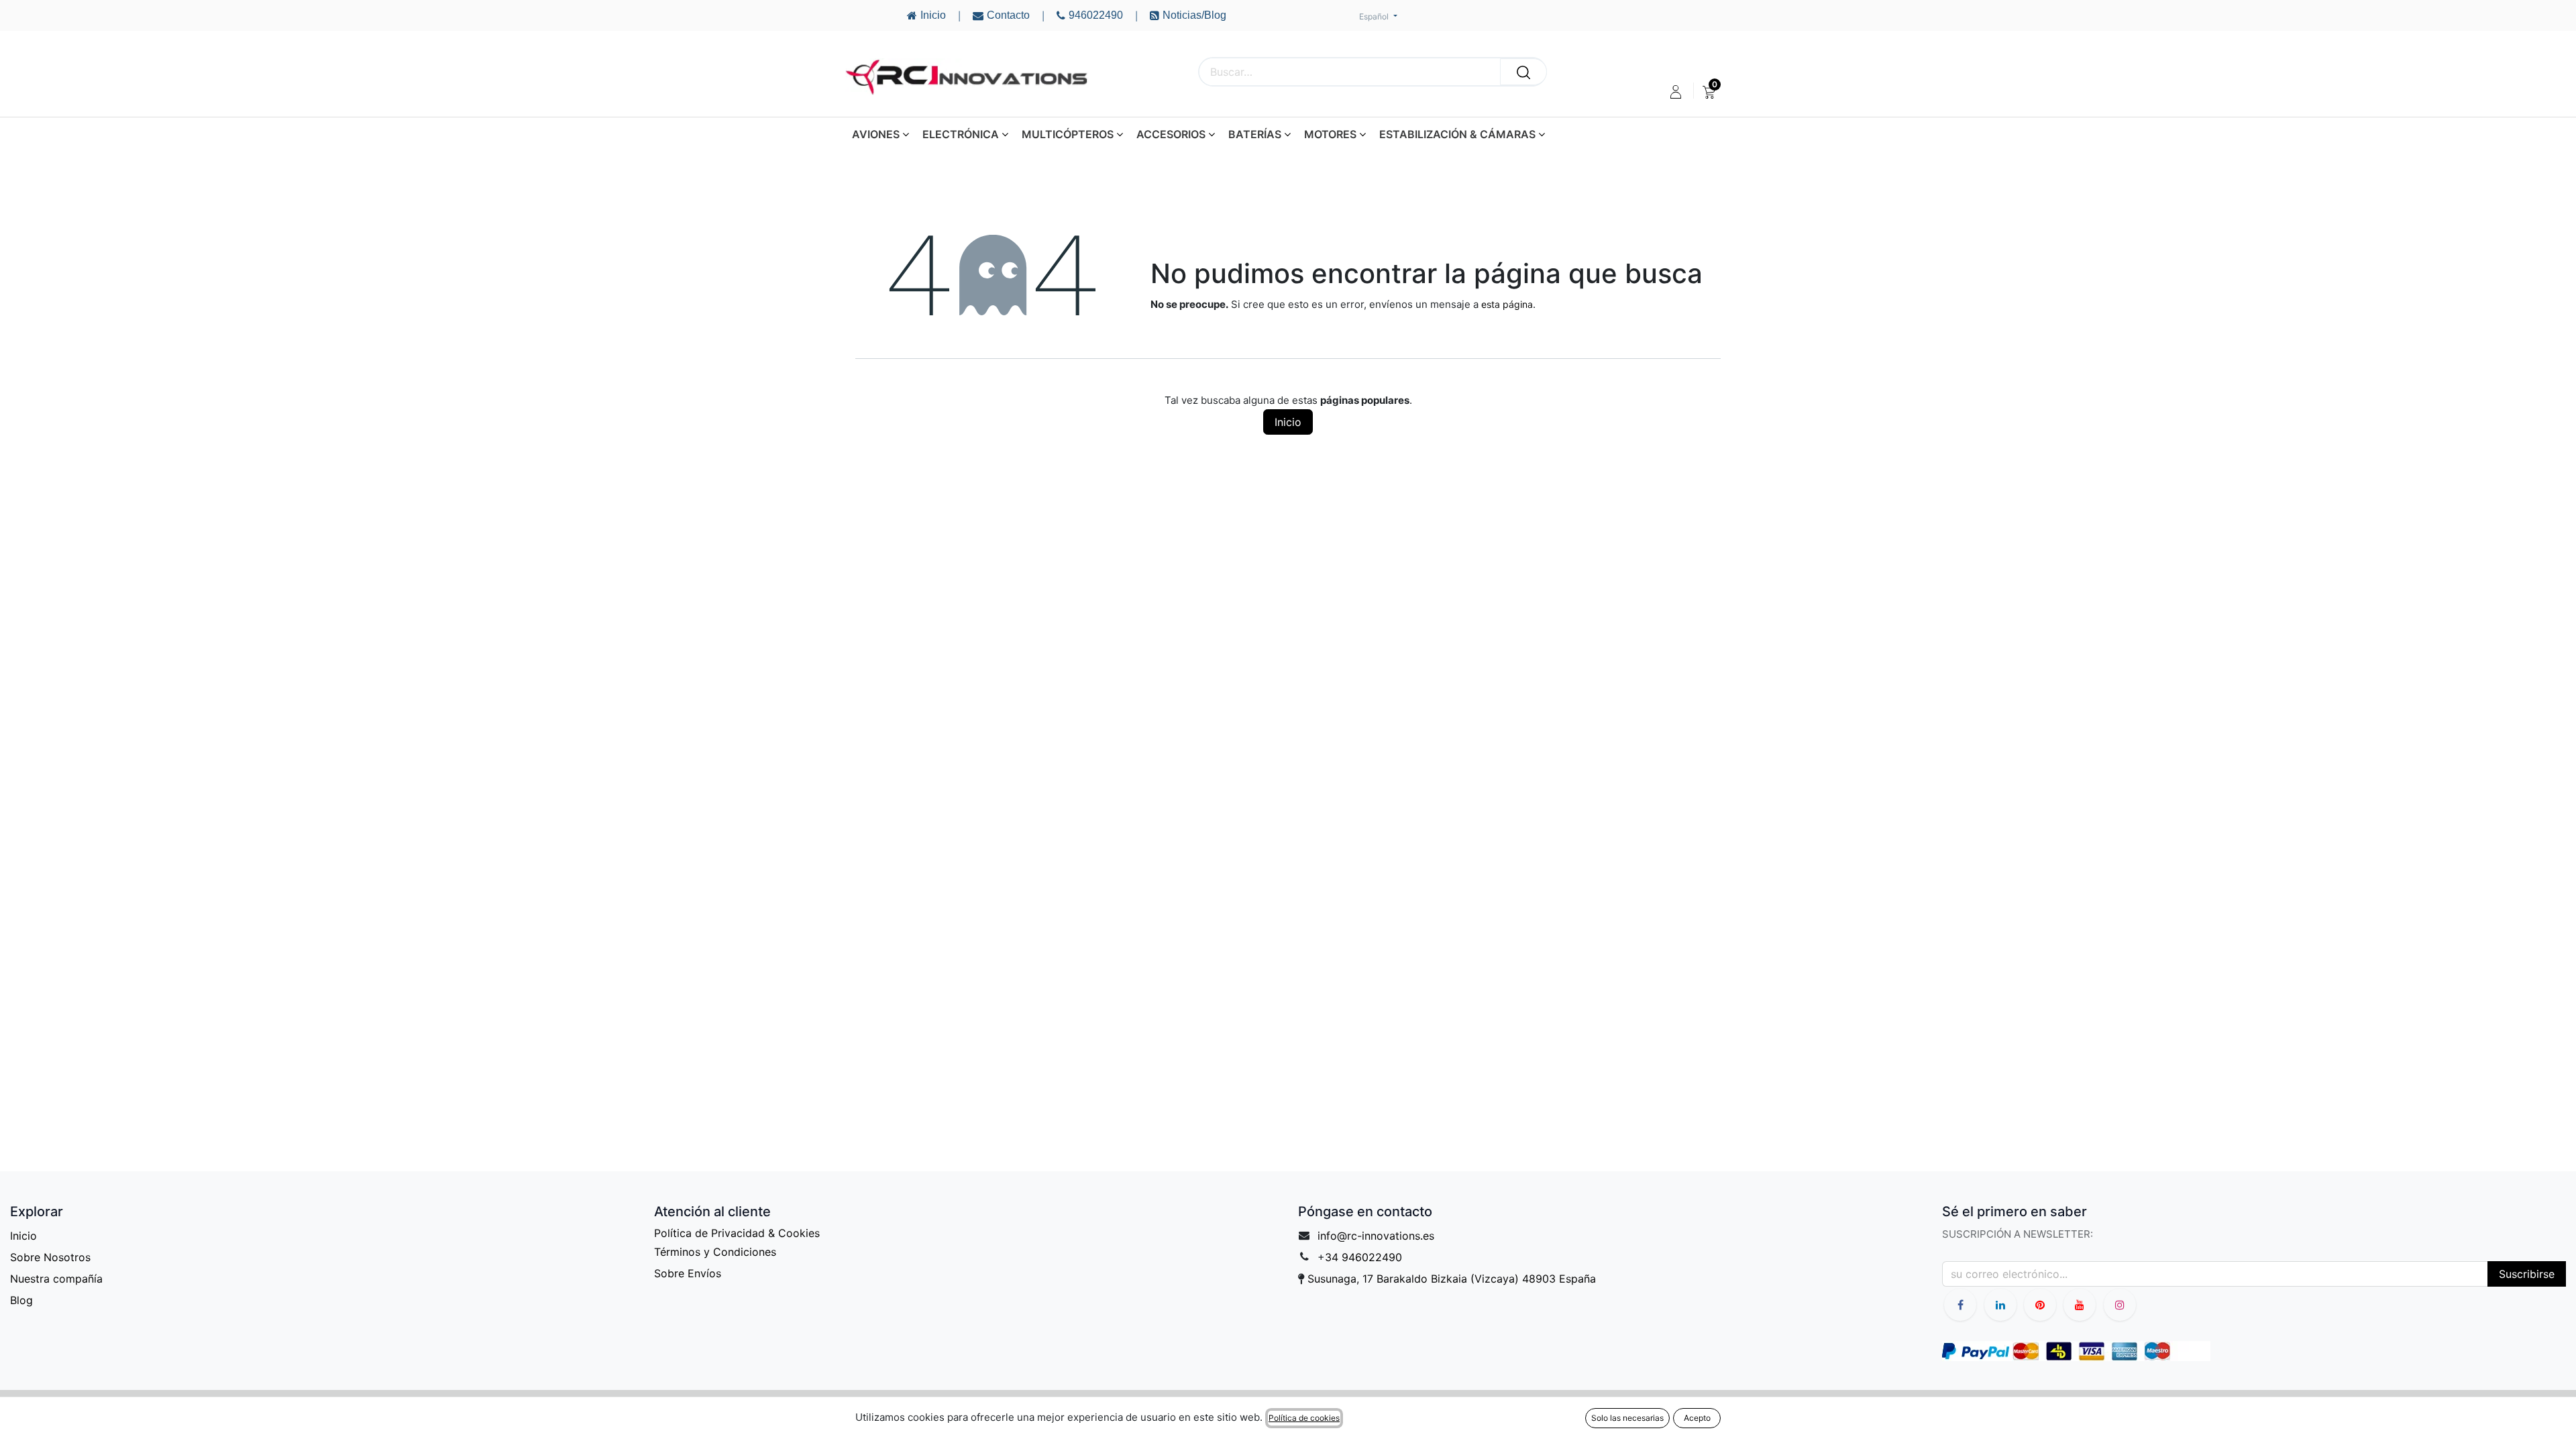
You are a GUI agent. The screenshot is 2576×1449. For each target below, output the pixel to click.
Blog (21, 1300)
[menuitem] (1709, 92)
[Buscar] (1523, 72)
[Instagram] (2120, 1305)
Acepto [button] (1697, 1418)
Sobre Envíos (688, 1273)
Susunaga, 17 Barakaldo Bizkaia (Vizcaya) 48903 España (1452, 1279)
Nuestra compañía (56, 1279)
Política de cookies (1304, 1418)
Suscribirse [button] (2527, 1274)
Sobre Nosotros (50, 1257)
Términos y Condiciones (715, 1252)
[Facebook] (1960, 1305)
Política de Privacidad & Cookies (737, 1233)
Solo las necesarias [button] (1627, 1418)
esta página (1507, 304)
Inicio (1288, 422)
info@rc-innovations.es (1376, 1236)
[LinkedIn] (2000, 1305)
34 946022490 (1363, 1257)
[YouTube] (2040, 1305)
